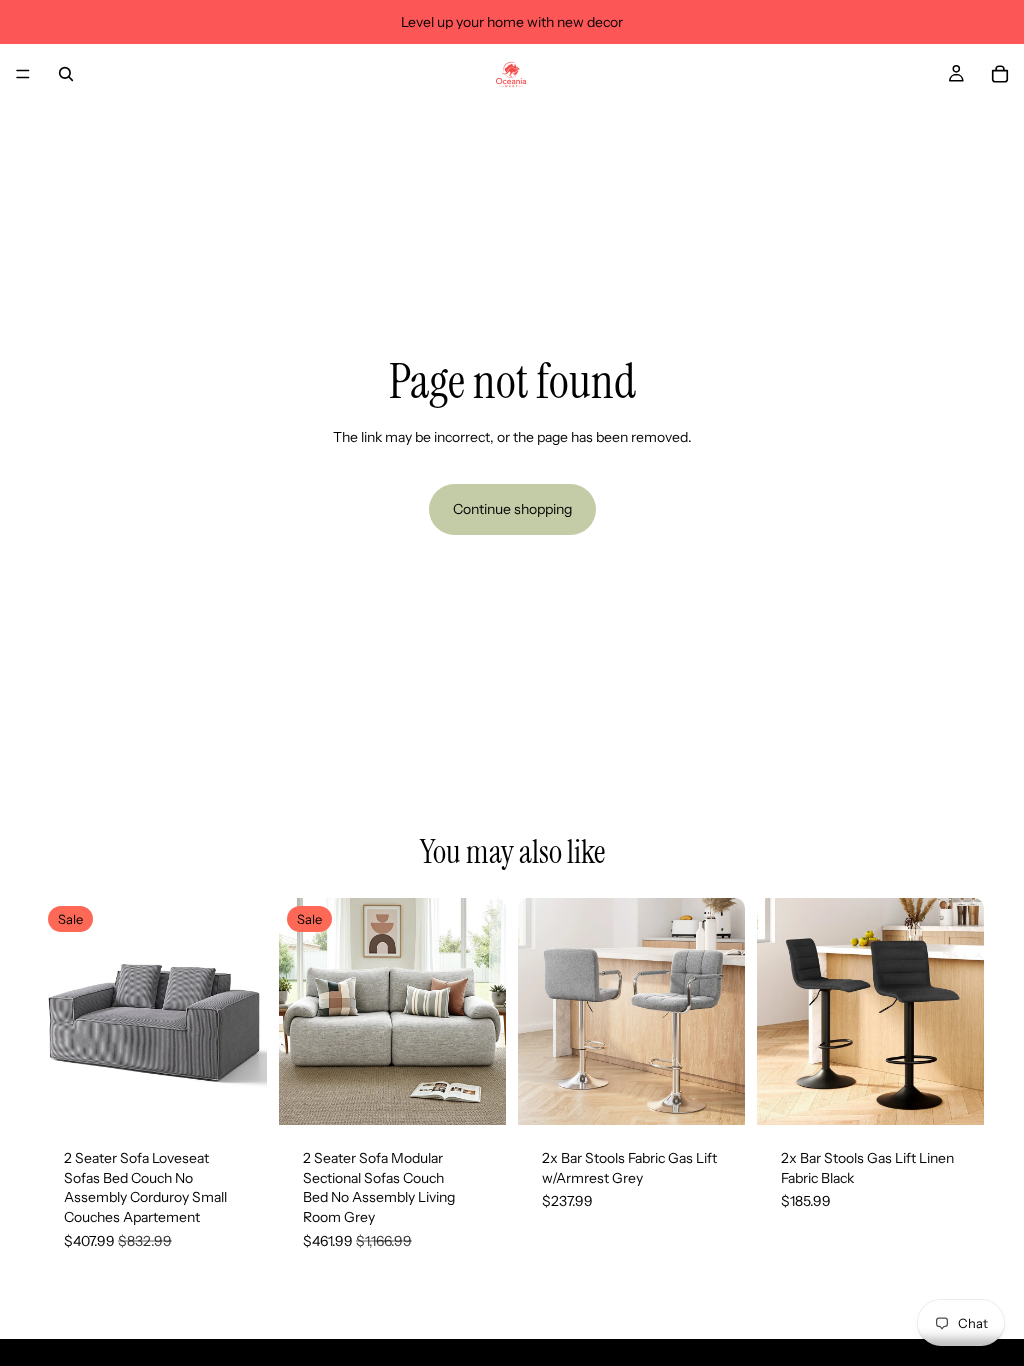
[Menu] (23, 74)
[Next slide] (245, 1012)
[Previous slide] (62, 1012)
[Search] (66, 74)
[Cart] (1000, 74)
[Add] (236, 1094)
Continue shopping (512, 509)
